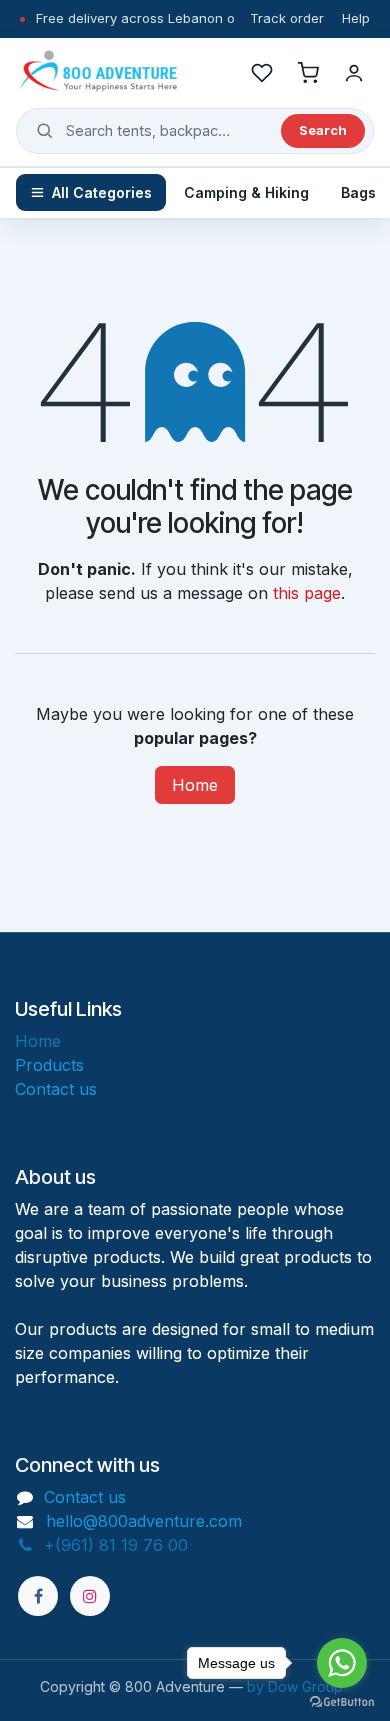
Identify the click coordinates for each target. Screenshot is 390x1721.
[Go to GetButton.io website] (342, 1701)
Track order (287, 18)
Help (356, 18)
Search (323, 130)
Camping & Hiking (246, 192)
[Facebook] (38, 1596)
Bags (358, 192)
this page (307, 593)
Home (195, 785)
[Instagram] (90, 1596)
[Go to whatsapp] (342, 1663)
